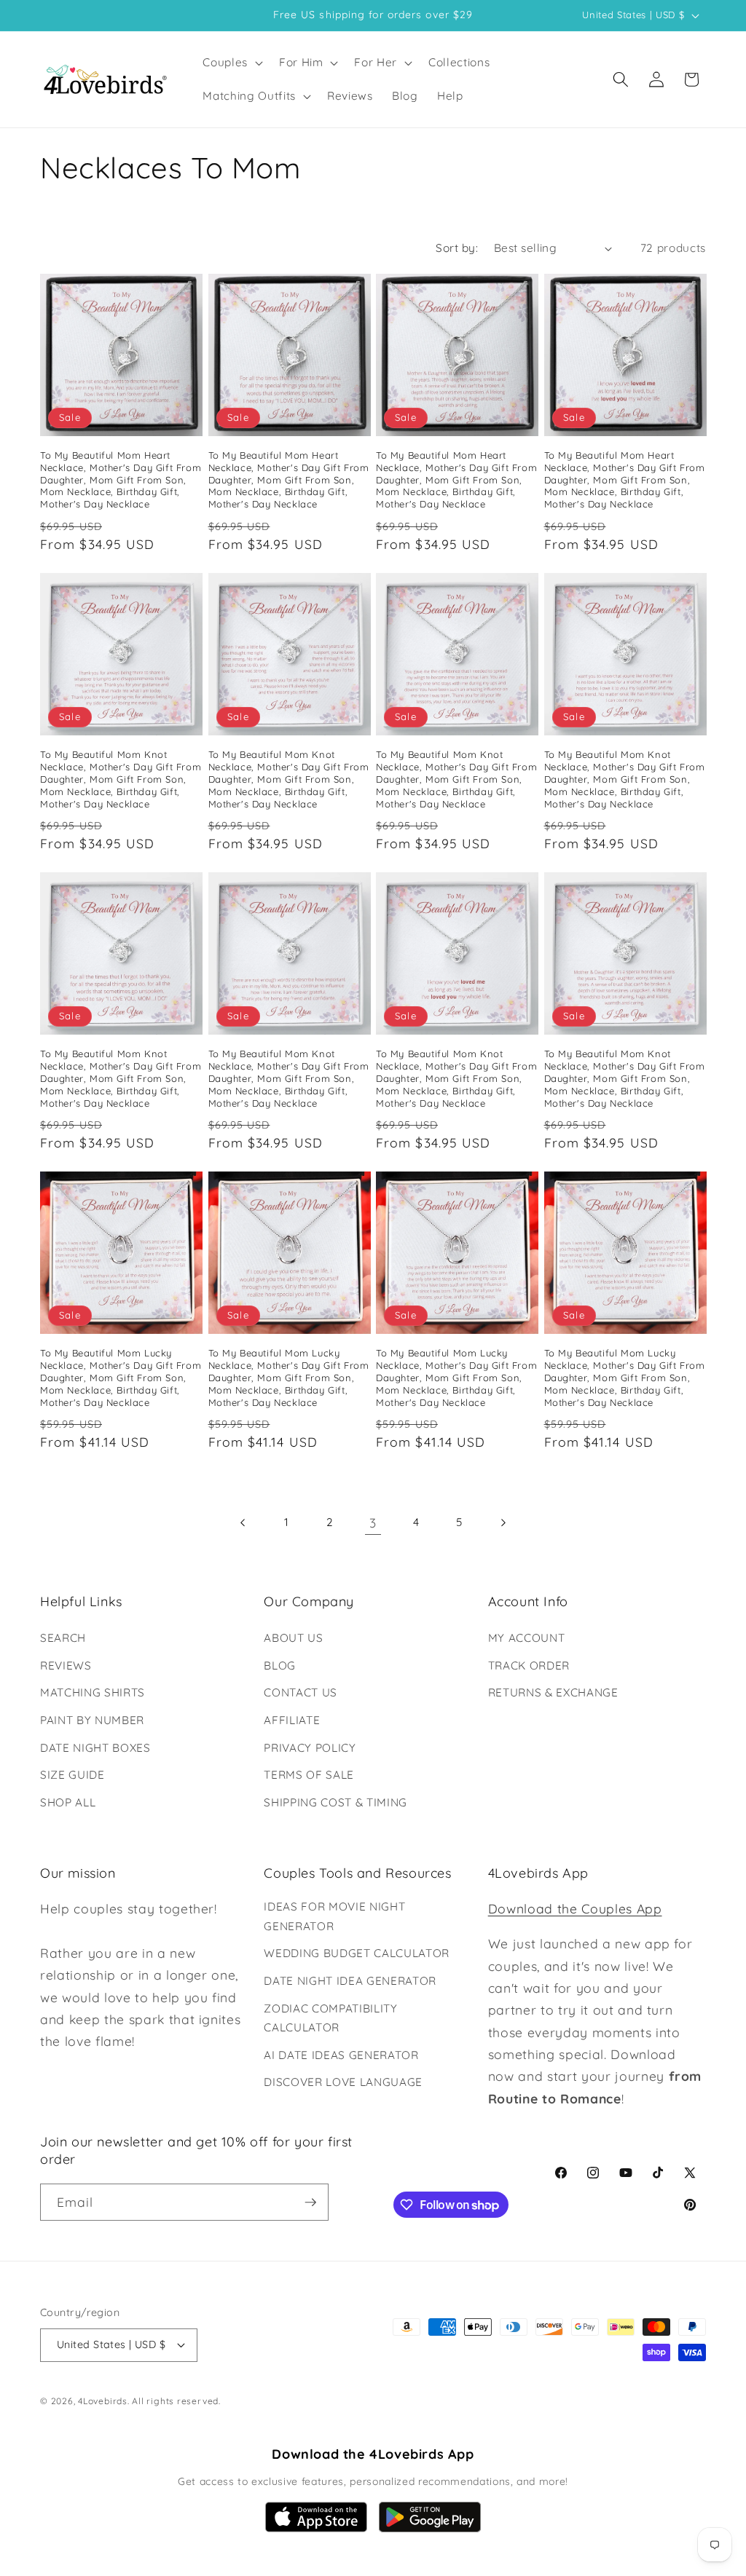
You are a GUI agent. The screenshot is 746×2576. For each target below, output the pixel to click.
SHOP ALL (68, 1802)
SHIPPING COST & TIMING (335, 1802)
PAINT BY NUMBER (92, 1720)
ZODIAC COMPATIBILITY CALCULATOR (330, 2018)
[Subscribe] (310, 2202)
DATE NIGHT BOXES (95, 1748)
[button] (231, 63)
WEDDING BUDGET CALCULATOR (357, 1953)
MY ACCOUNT (527, 1638)
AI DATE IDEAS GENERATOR (341, 2055)
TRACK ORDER (529, 1666)
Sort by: (457, 248)
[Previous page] (243, 1522)
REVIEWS (66, 1666)
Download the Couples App (575, 1908)
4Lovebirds (103, 2401)
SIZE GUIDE (72, 1775)
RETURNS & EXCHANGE (553, 1692)
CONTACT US (301, 1692)
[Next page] (503, 1522)
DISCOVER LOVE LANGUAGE (343, 2082)
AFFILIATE (292, 1720)
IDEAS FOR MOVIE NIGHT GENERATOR (334, 1916)
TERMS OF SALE (309, 1775)
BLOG (280, 1666)
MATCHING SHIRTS (93, 1692)
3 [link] (373, 1522)
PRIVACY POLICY (310, 1748)
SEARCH (63, 1638)
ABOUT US (293, 1638)
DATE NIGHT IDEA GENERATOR (350, 1981)
